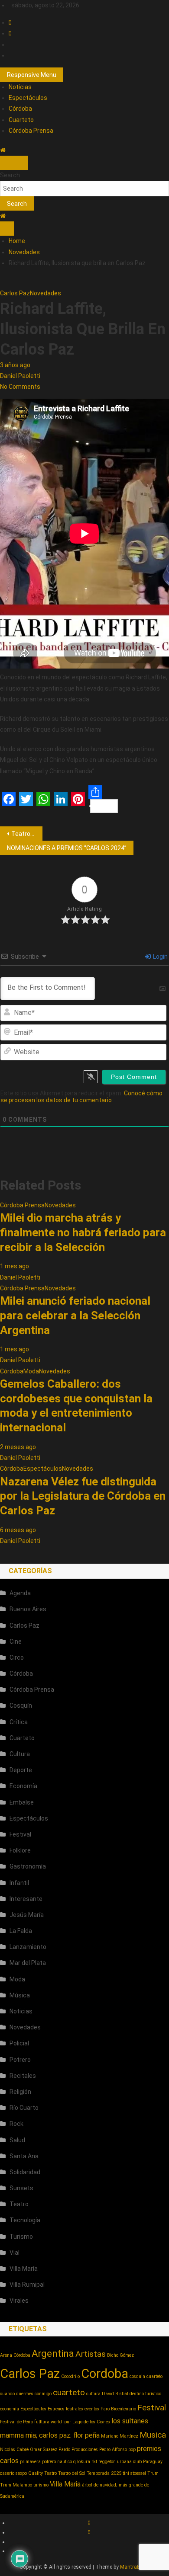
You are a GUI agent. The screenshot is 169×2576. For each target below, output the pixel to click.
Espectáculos (28, 98)
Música (20, 1995)
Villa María (24, 2269)
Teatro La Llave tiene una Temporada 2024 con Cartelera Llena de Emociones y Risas (27, 834)
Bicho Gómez (120, 2355)
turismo (41, 2485)
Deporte (21, 1770)
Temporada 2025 (104, 2473)
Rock (16, 2124)
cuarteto (69, 2392)
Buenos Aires (28, 1609)
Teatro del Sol (72, 2473)
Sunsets (21, 2188)
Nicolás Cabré (14, 2450)
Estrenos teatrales (65, 2409)
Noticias (20, 87)
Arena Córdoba (15, 2355)
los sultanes (130, 2421)
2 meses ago (18, 1447)
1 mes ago (15, 1266)
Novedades (45, 293)
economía (10, 2409)
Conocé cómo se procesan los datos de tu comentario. (81, 1097)
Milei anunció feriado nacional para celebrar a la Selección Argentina (75, 1315)
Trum (153, 2473)
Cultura (20, 1754)
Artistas (91, 2354)
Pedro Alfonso (113, 2450)
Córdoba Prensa (31, 131)
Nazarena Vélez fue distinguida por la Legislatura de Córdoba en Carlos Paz (83, 1496)
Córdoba (20, 109)
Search (10, 175)
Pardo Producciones (78, 2450)
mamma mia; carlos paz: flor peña (50, 2435)
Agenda (20, 1593)
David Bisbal (115, 2394)
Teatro (19, 2204)
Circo (17, 1658)
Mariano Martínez (120, 2436)
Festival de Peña (16, 2422)
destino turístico (145, 2394)
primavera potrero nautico (46, 2462)
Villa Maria (65, 2484)
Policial (19, 2043)
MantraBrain (135, 2567)
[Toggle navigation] (7, 163)
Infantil (19, 1883)
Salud (17, 2140)
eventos (92, 2409)
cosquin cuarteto (146, 2376)
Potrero (20, 2060)
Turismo (21, 2237)
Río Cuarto (24, 2108)
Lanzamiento (28, 1947)
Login (160, 957)
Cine (16, 1642)
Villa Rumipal (27, 2285)
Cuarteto (21, 120)
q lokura (82, 2462)
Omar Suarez (44, 2450)
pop (132, 2450)
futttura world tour (53, 2422)
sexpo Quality (29, 2473)
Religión (20, 2092)
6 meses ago (18, 1530)
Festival (20, 1834)
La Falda (21, 1931)
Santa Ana (24, 2156)
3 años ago (15, 365)
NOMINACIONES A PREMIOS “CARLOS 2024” (67, 848)
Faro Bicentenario (118, 2409)
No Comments (20, 387)
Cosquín (21, 1706)
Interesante (26, 1899)
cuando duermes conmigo (26, 2394)
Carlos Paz (15, 293)
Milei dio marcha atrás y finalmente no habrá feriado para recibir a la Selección (83, 1232)
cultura (93, 2394)
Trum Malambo (16, 2485)
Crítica (19, 1722)
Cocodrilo (70, 2376)
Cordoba (105, 2374)
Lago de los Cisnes (91, 2422)
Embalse (22, 1802)
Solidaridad (25, 2172)
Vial (15, 2253)
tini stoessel (134, 2473)
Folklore (20, 1850)
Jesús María (27, 1915)
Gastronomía (28, 1866)
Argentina (53, 2353)
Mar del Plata (28, 1963)
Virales (19, 2301)
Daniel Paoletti (20, 376)
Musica (153, 2435)
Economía (23, 1786)
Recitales (23, 2076)
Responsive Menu (32, 75)
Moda (31, 1371)
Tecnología (25, 2220)
